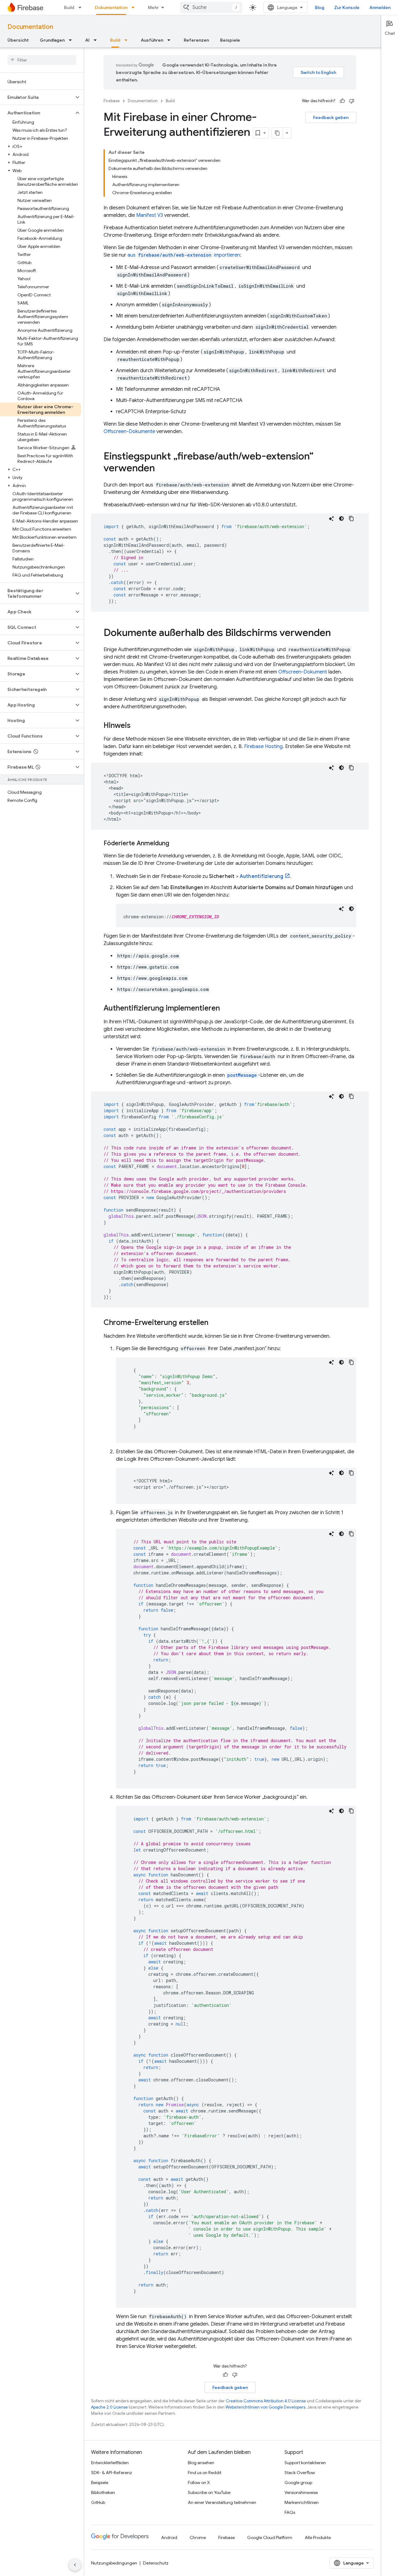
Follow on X (199, 2482)
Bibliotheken (103, 2492)
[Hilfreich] (342, 101)
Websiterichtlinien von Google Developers (265, 2407)
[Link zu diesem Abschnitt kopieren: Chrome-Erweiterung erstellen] (215, 1323)
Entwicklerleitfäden (110, 2463)
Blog (320, 7)
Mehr (153, 7)
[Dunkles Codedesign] (341, 518)
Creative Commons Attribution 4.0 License (266, 2401)
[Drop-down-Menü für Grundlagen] (72, 40)
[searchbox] (42, 60)
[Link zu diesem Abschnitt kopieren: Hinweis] (137, 726)
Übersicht (18, 40)
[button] (37, 97)
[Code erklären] (331, 518)
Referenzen (196, 40)
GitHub (98, 2502)
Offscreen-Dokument (303, 672)
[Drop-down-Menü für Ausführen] (171, 40)
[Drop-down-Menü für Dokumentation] (135, 7)
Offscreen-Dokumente (129, 432)
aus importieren (184, 255)
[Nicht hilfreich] (352, 101)
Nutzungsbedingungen (114, 2563)
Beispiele (230, 40)
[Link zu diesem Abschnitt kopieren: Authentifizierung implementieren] (226, 1009)
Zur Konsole (347, 7)
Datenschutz (156, 2563)
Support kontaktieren (305, 2463)
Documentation (30, 27)
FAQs (290, 2512)
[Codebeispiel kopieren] (351, 518)
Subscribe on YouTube (209, 2492)
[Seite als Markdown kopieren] (277, 133)
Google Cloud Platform (270, 2537)
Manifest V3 (150, 215)
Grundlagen (52, 40)
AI (87, 40)
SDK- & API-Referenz (112, 2473)
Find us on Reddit (205, 2473)
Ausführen (152, 40)
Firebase (112, 101)
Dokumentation (111, 7)
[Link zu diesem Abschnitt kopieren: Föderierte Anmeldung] (175, 843)
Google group (298, 2482)
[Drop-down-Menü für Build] (82, 7)
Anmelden (380, 7)
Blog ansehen (201, 2463)
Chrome (198, 2537)
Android (169, 2537)
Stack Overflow (300, 2473)
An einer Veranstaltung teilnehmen (222, 2502)
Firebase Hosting (263, 747)
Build (69, 7)
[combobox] (211, 7)
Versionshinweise (301, 2492)
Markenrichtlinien (302, 2502)
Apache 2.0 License (109, 2407)
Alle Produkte (318, 2537)
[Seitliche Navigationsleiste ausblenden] (75, 2565)
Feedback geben (331, 117)
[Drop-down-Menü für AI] (97, 40)
